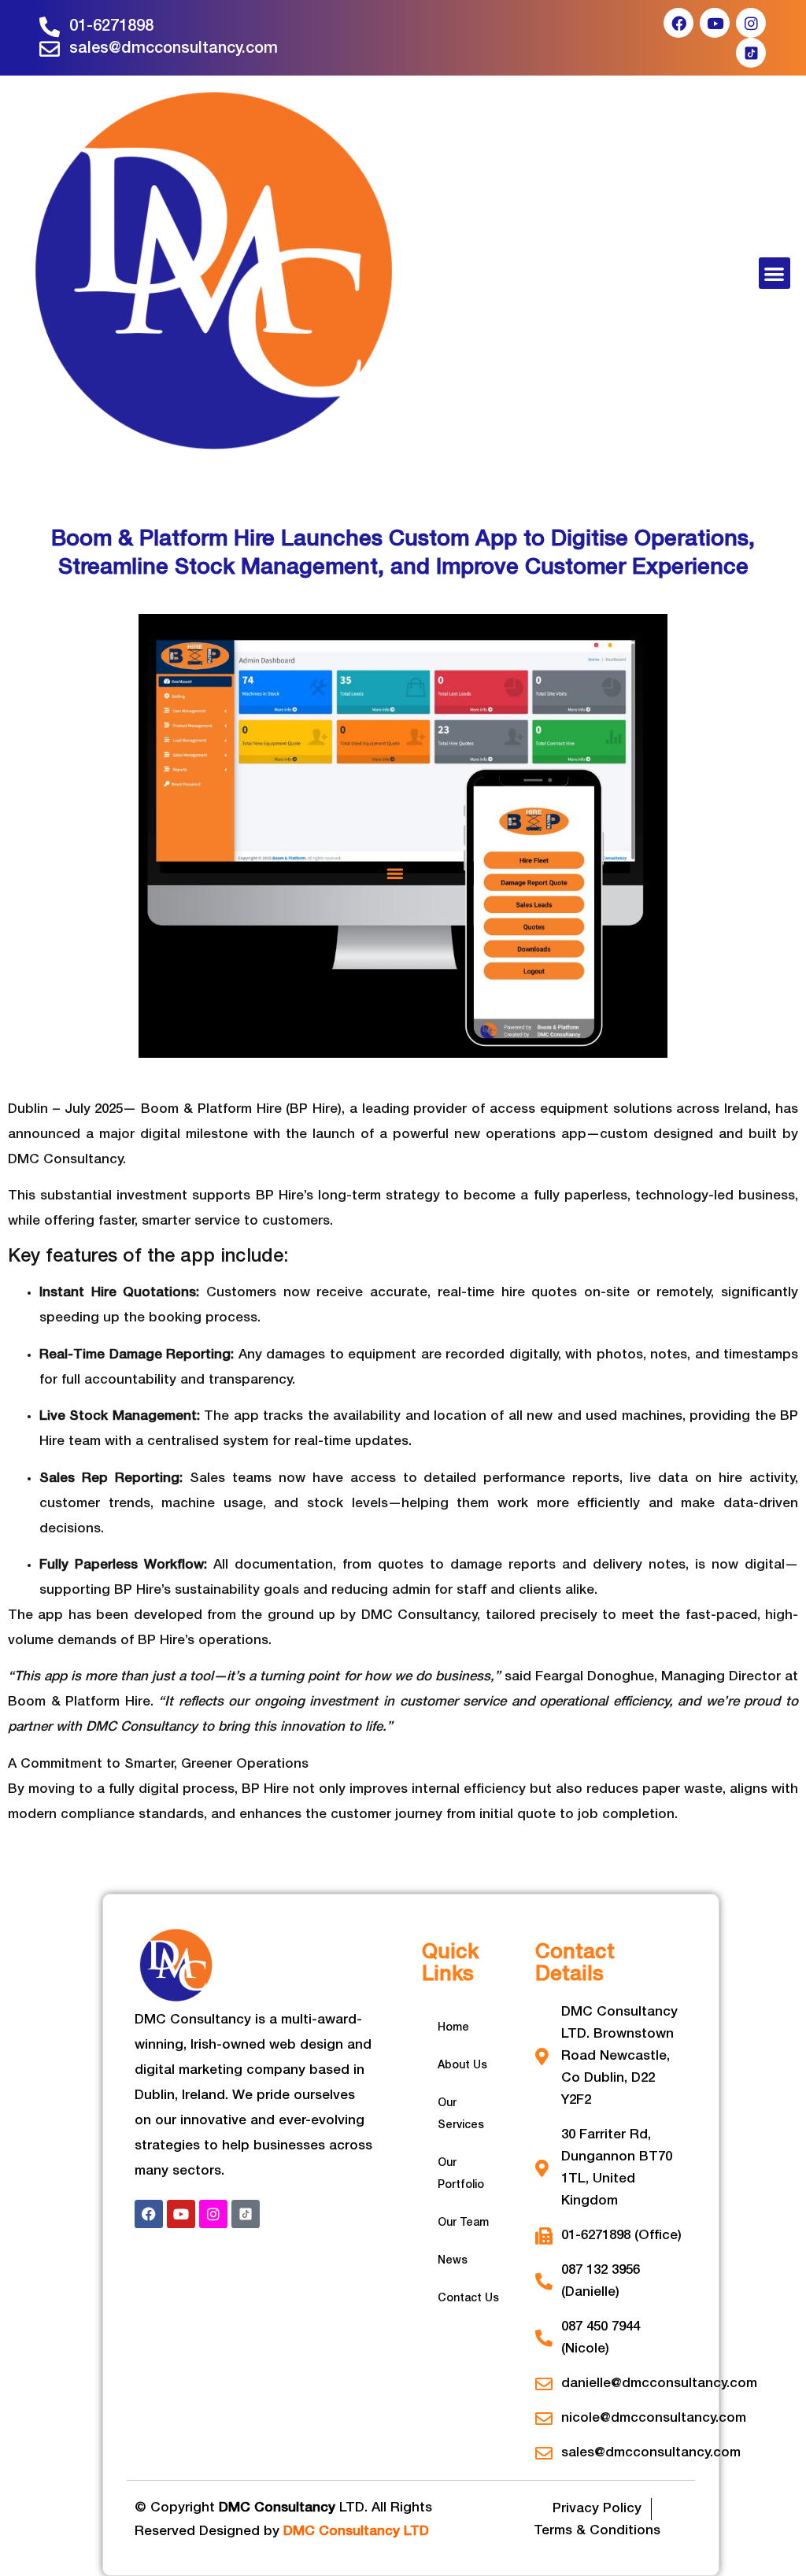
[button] (775, 273)
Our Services (461, 2114)
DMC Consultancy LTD (356, 2532)
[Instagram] (751, 23)
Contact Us (468, 2299)
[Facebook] (678, 23)
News (453, 2261)
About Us (462, 2066)
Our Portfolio (461, 2174)
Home (453, 2028)
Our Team (463, 2223)
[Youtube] (715, 23)
